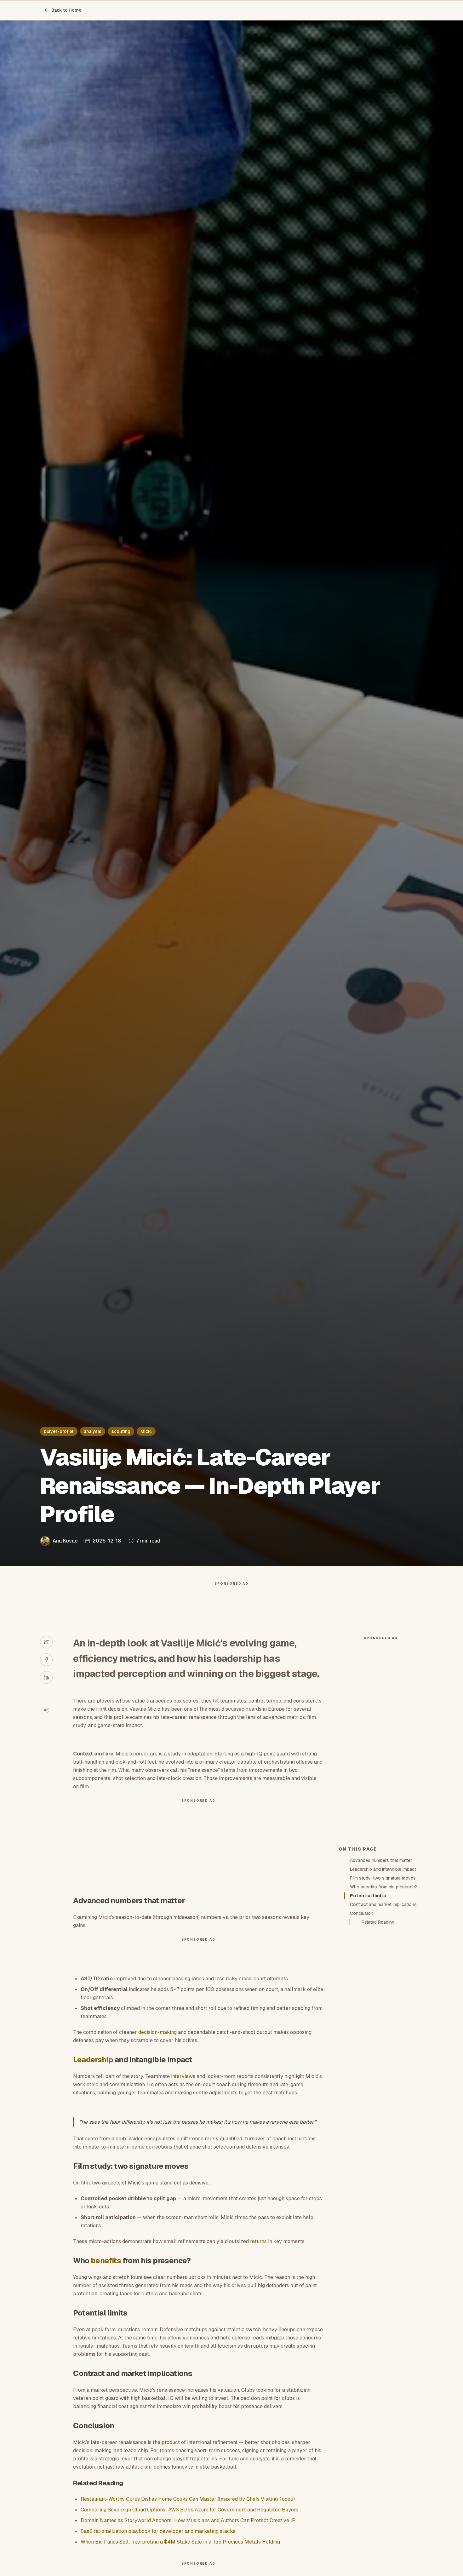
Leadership (93, 2060)
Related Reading (378, 1922)
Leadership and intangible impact (383, 1869)
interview (182, 2076)
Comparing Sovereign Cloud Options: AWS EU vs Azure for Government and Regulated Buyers (189, 2510)
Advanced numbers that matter (381, 1860)
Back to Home (66, 10)
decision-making (157, 2032)
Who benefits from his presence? (383, 1887)
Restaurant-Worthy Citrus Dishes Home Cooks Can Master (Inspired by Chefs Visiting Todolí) (188, 2499)
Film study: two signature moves (383, 1878)
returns (258, 2241)
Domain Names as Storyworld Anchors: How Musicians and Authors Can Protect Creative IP (188, 2520)
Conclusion (362, 1913)
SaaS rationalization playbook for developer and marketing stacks (158, 2531)
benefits (106, 2261)
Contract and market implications (383, 1904)
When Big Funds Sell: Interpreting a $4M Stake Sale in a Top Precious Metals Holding (180, 2542)
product (171, 2442)
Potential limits (368, 1896)
